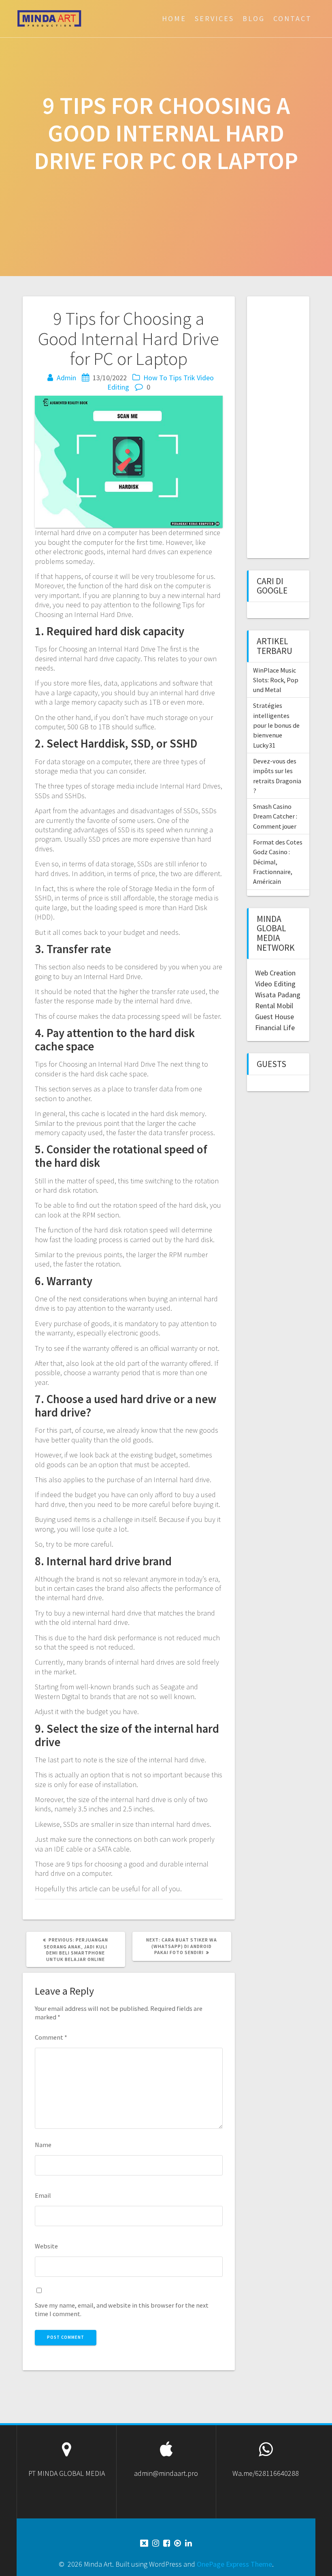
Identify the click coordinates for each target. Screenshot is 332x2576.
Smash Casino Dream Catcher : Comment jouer (275, 816)
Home (174, 18)
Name (43, 2145)
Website (46, 2246)
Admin (66, 378)
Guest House (275, 1017)
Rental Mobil (274, 1006)
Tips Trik (182, 378)
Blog (254, 18)
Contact (293, 18)
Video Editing (275, 984)
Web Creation (275, 973)
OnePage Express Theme (234, 2564)
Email (43, 2195)
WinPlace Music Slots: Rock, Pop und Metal (276, 680)
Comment (51, 2037)
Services (214, 18)
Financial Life (275, 1028)
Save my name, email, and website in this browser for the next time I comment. (122, 2309)
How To (155, 378)
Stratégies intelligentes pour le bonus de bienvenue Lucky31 (276, 725)
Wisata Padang (278, 995)
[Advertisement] (294, 426)
